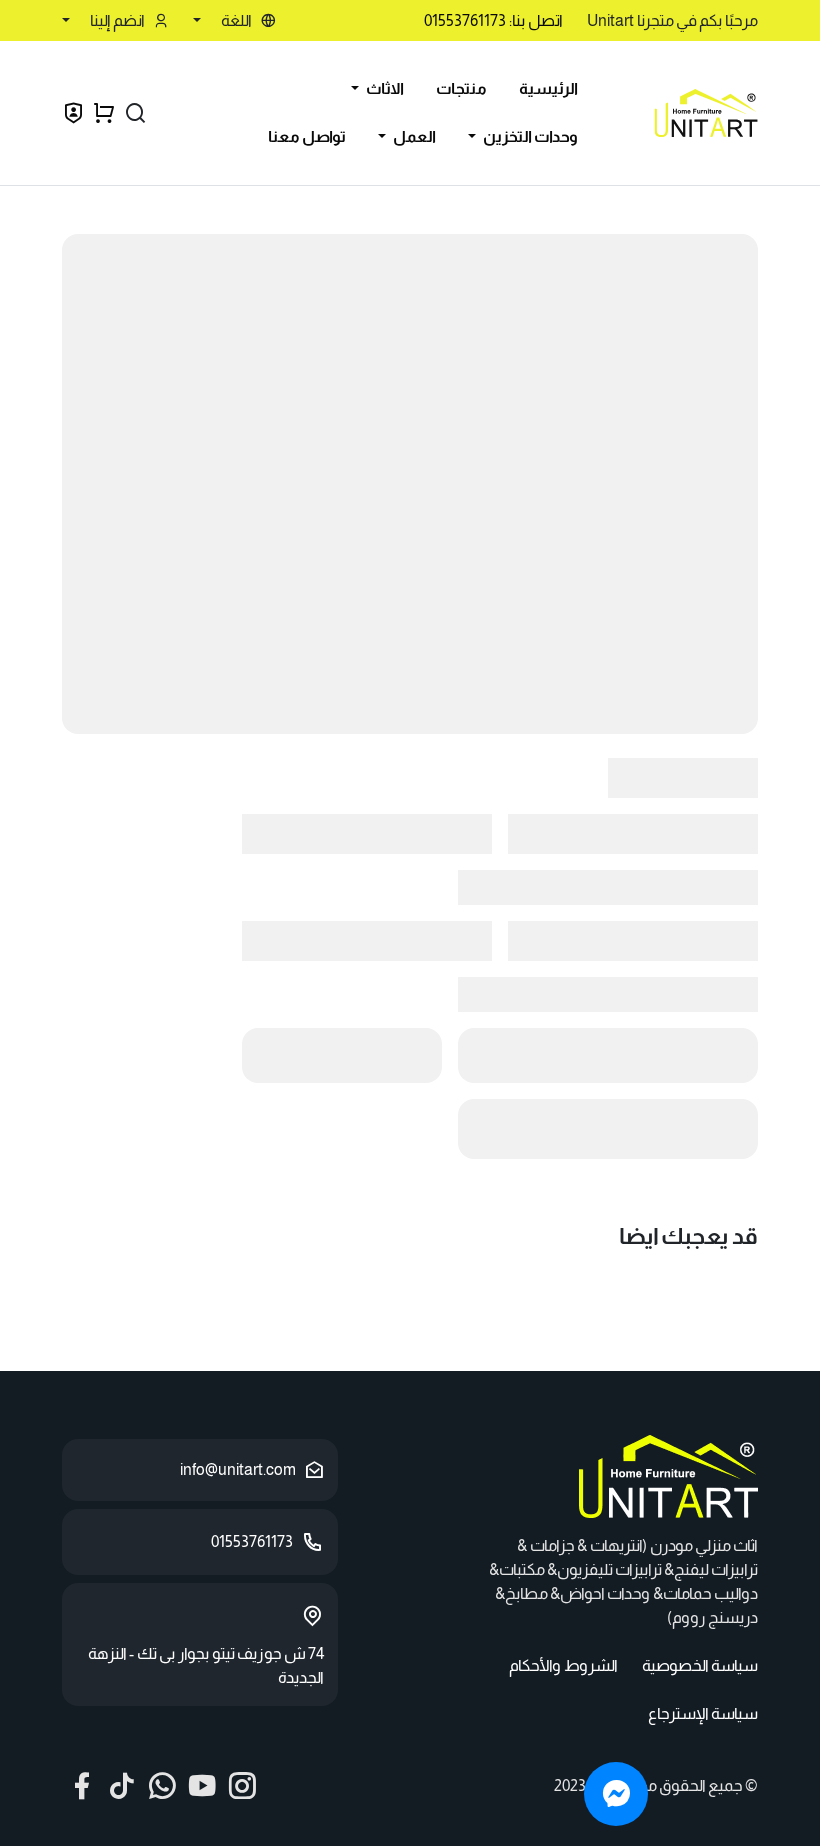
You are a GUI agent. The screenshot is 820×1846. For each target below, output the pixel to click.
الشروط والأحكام (563, 1665)
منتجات (461, 88)
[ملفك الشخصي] (73, 115)
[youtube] (202, 1786)
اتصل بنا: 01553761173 (493, 20)
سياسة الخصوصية (700, 1665)
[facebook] (82, 1786)
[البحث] (135, 113)
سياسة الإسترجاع (703, 1713)
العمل (413, 136)
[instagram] (242, 1786)
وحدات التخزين (529, 136)
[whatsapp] (162, 1786)
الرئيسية (548, 88)
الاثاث (383, 88)
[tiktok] (122, 1786)
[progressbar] (410, 484)
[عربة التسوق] (104, 113)
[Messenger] (616, 1794)
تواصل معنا (307, 136)
